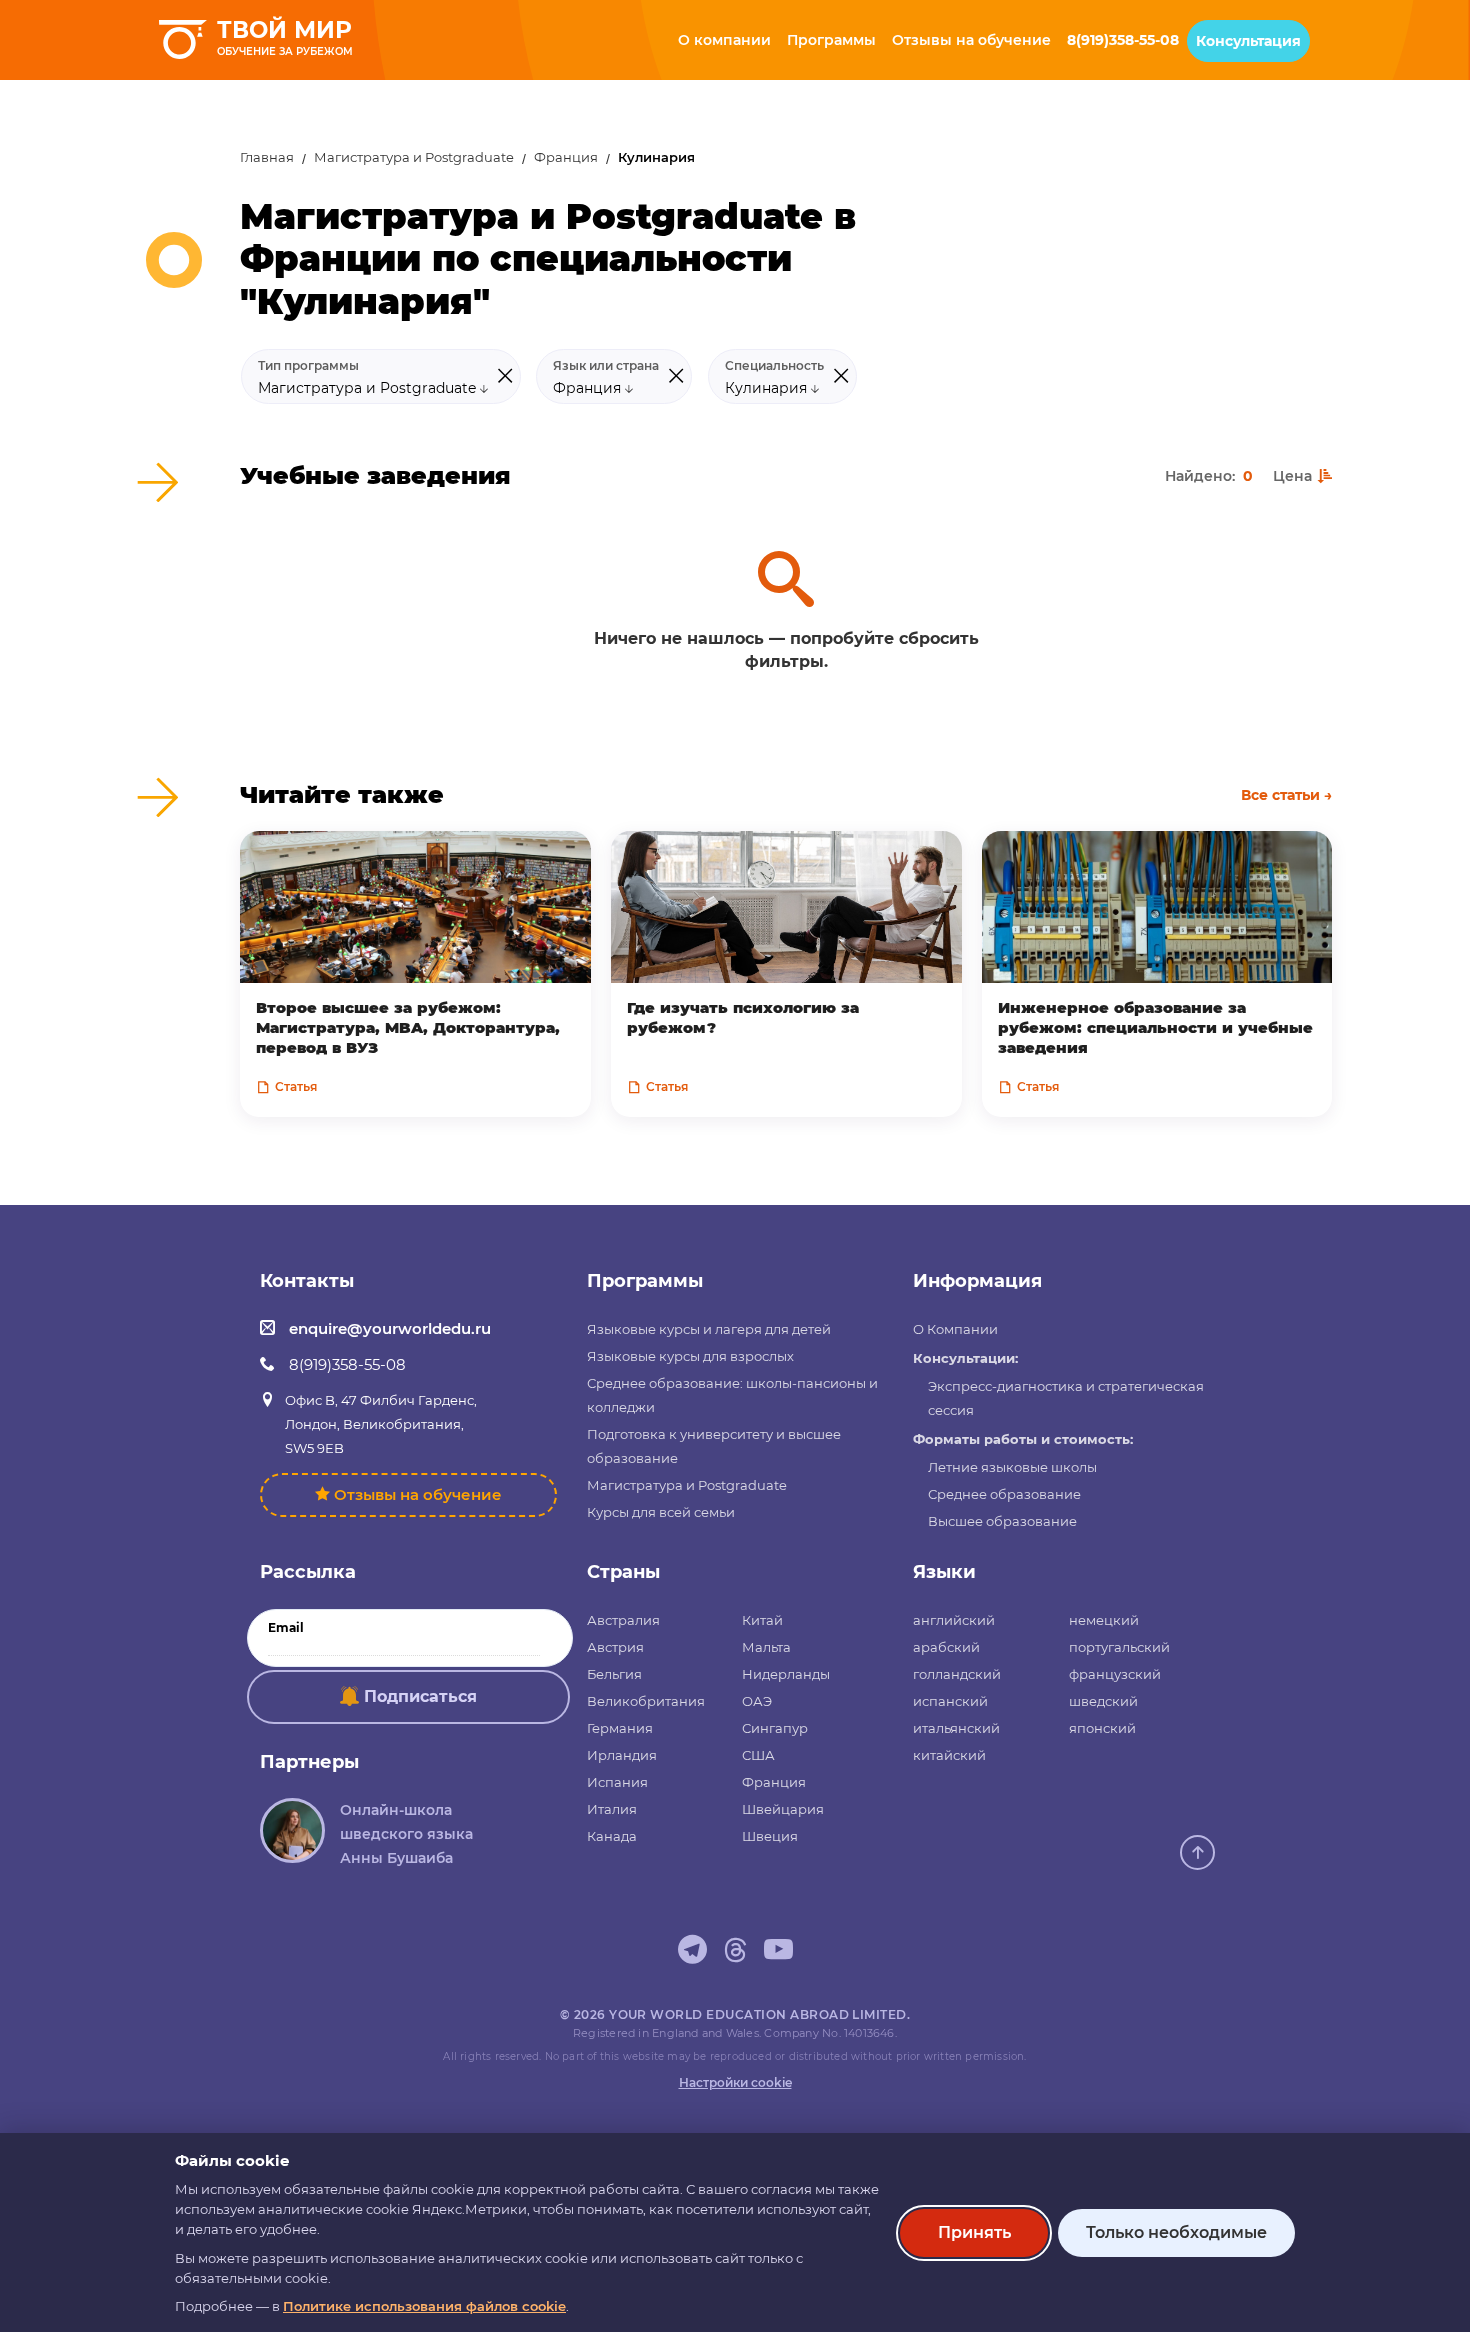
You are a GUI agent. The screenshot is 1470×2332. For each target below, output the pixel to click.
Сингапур (775, 1728)
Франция (566, 157)
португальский (1119, 1647)
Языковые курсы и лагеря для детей (709, 1329)
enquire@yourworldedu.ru (390, 1328)
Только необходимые (1176, 2232)
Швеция (770, 1836)
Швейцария (783, 1809)
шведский (1103, 1701)
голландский (957, 1674)
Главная (267, 157)
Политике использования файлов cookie (424, 2306)
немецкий (1104, 1620)
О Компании (955, 1329)
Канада (612, 1836)
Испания (617, 1782)
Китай (762, 1620)
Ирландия (622, 1755)
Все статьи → (1286, 795)
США (758, 1755)
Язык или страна (606, 366)
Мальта (766, 1647)
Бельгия (614, 1674)
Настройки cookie (735, 2082)
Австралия (623, 1620)
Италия (612, 1809)
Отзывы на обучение (418, 1494)
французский (1115, 1674)
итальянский (956, 1728)
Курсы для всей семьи (661, 1512)
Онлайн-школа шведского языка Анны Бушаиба (406, 1834)
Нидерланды (786, 1674)
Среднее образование (1004, 1494)
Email (286, 1628)
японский (1102, 1728)
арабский (946, 1647)
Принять (974, 2232)
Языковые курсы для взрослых (690, 1356)
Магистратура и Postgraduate (414, 157)
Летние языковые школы (1012, 1467)
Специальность (774, 366)
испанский (950, 1701)
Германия (620, 1728)
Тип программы (308, 366)
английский (954, 1620)
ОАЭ (757, 1701)
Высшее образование (1002, 1521)
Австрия (615, 1647)
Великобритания (646, 1701)
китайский (949, 1755)
